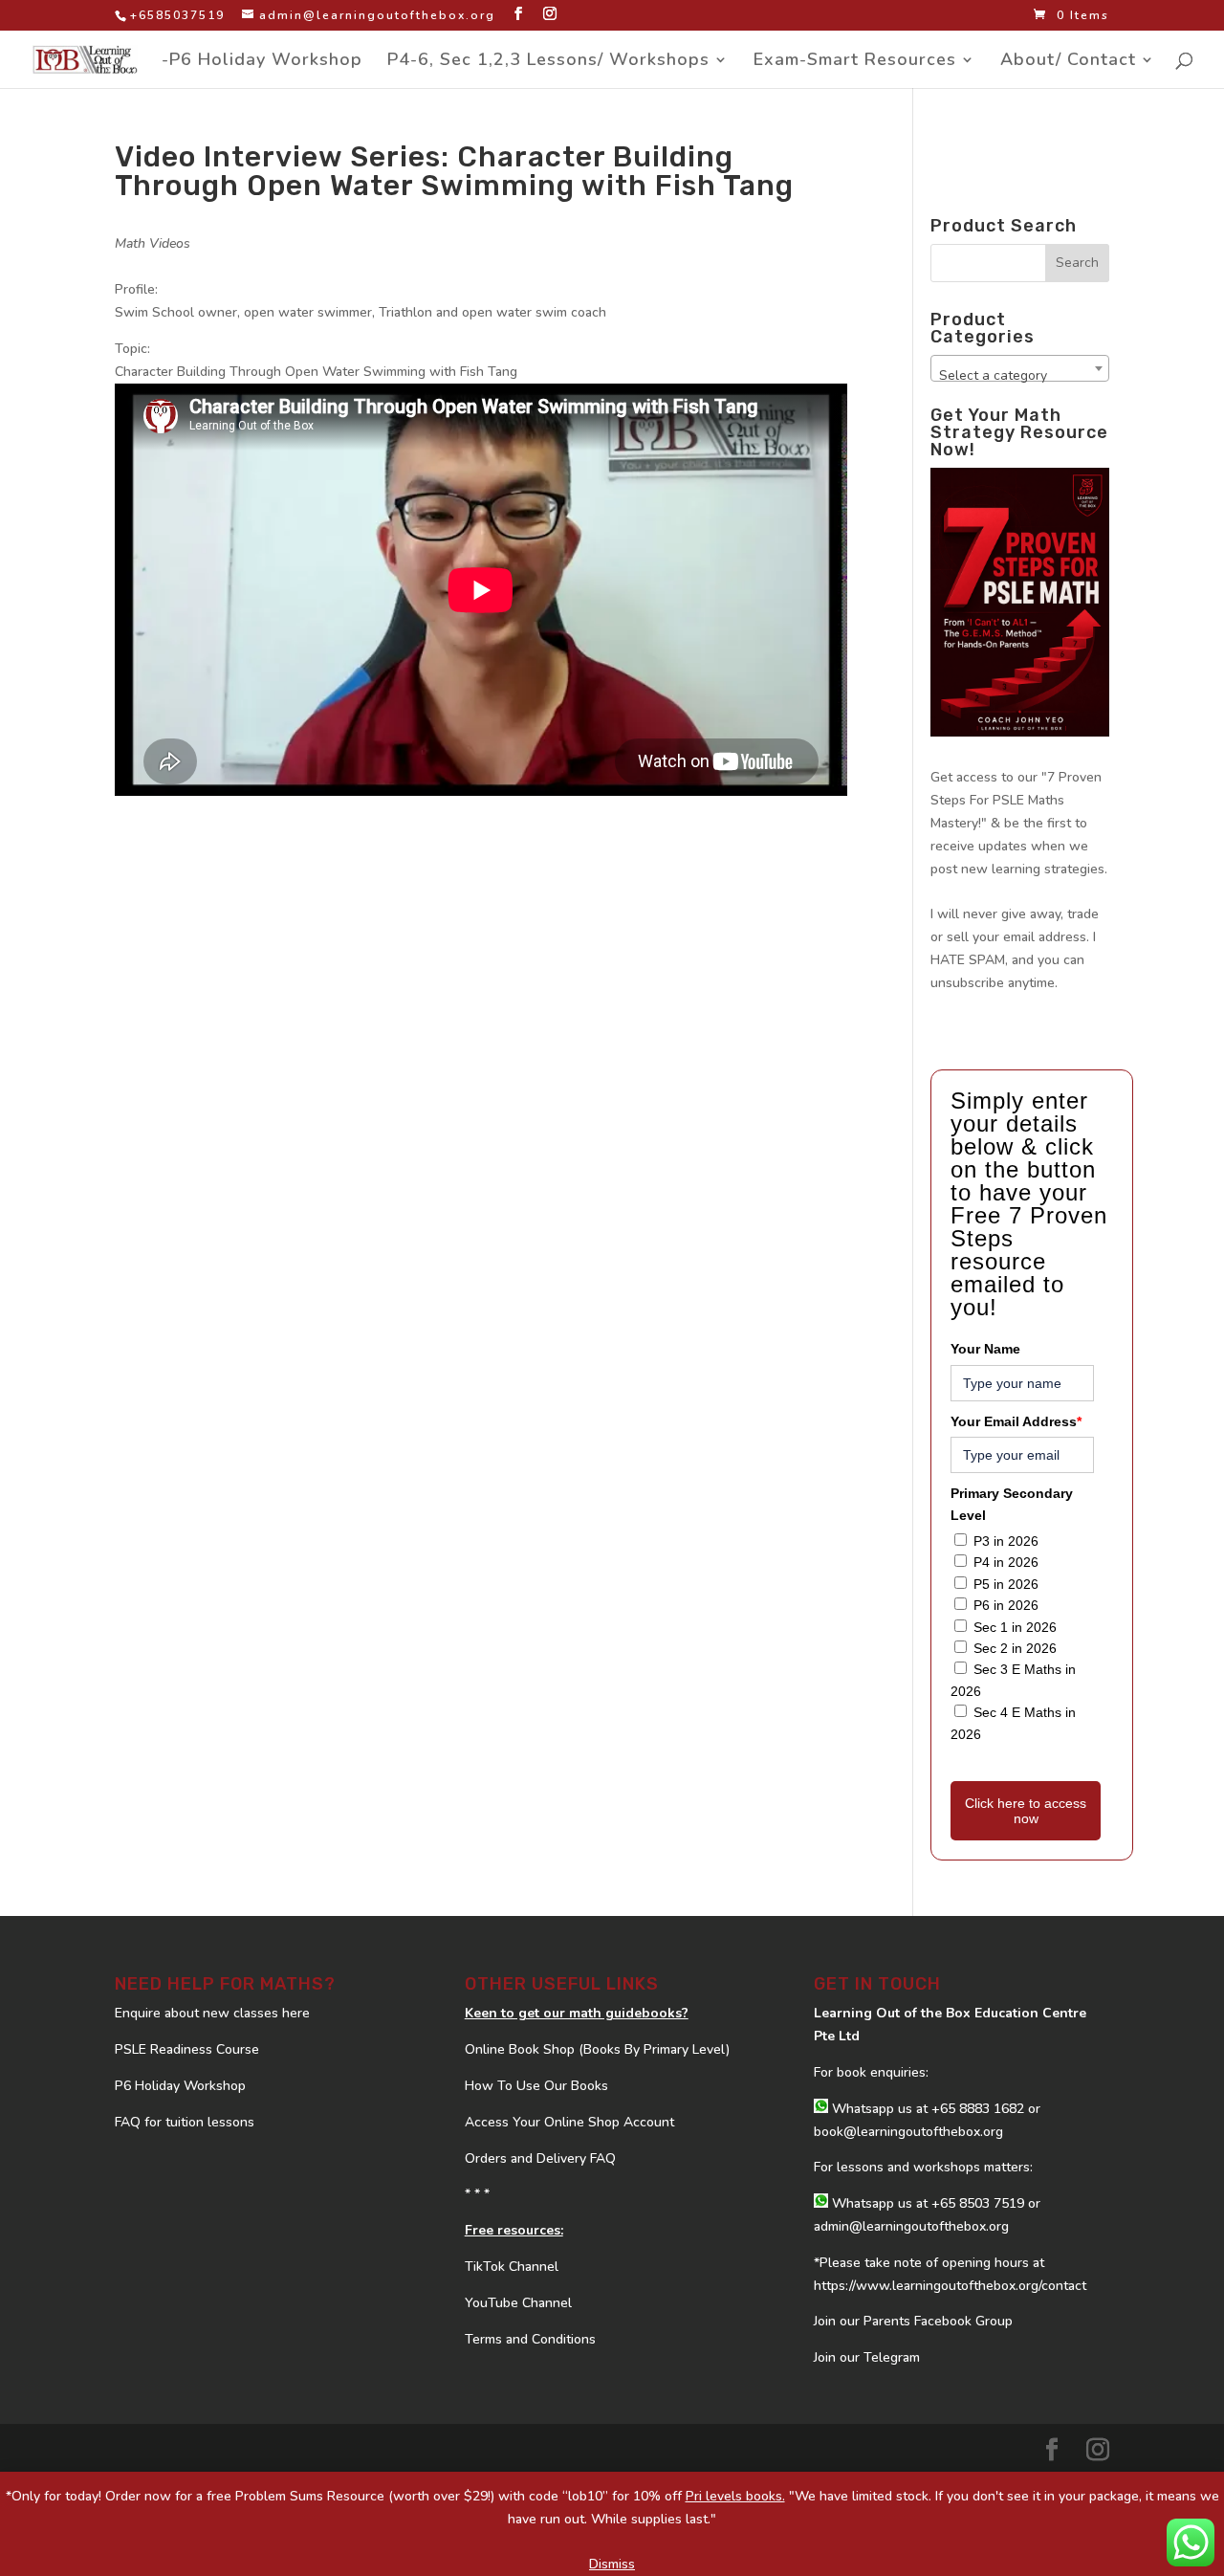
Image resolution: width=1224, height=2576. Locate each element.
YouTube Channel (518, 2303)
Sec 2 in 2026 (1015, 1648)
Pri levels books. (735, 2496)
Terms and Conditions (530, 2339)
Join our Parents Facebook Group (913, 2321)
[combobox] (1020, 368)
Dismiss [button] (612, 2564)
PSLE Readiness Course (187, 2049)
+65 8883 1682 (978, 2109)
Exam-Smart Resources (855, 62)
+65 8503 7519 (978, 2203)
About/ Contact (1068, 62)
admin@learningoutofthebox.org (911, 2226)
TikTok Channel (512, 2267)
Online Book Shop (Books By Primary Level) (597, 2049)
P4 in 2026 (1006, 1562)
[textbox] (1020, 376)
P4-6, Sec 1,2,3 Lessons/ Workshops (548, 62)
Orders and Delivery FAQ (540, 2158)
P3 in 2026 (1006, 1541)
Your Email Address (1016, 1421)
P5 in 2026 (1006, 1584)
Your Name (985, 1349)
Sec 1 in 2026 (1015, 1627)
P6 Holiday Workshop (180, 2086)
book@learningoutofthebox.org (908, 2132)
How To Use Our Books (536, 2086)
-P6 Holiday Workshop (262, 62)
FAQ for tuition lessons (185, 2122)
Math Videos (153, 243)
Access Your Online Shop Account (569, 2122)
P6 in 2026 (1006, 1605)
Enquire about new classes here (212, 2013)
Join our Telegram (867, 2357)
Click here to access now (1026, 1811)
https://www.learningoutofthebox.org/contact (950, 2286)
